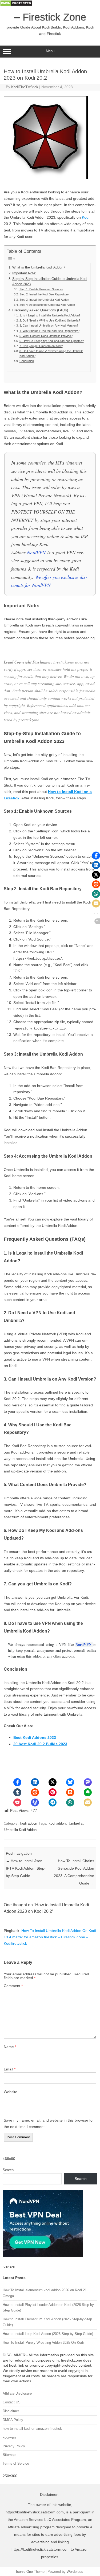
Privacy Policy (14, 2446)
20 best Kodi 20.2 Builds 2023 (40, 1744)
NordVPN (36, 552)
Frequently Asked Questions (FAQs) (40, 310)
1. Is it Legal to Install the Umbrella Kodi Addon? (50, 315)
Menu (50, 51)
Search (8, 2170)
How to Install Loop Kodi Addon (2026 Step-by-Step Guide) (48, 2334)
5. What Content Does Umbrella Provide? (46, 336)
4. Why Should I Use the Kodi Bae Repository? (49, 331)
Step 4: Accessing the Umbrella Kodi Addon (47, 305)
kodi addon (29, 1823)
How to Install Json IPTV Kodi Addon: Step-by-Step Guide (26, 1868)
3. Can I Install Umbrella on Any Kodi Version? (49, 325)
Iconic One (24, 2572)
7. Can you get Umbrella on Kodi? (41, 346)
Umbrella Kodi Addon (20, 1830)
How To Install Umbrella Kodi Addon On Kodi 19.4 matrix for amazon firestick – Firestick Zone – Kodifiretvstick (50, 1937)
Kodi (86, 217)
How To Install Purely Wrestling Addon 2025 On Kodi (43, 2343)
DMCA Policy (13, 2420)
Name (10, 2047)
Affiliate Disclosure (17, 2393)
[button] (17, 1782)
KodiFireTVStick (25, 87)
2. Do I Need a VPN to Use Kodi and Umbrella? (50, 320)
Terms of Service (16, 2463)
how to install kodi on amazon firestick (32, 2429)
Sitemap (9, 2455)
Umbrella (76, 1823)
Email (10, 2069)
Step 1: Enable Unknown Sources (41, 289)
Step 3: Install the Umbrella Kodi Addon (44, 300)
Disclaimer (11, 2411)
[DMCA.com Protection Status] (16, 5)
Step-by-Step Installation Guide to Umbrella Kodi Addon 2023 (50, 282)
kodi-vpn (9, 2437)
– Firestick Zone (50, 17)
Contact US (12, 2402)
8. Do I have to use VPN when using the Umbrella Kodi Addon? (51, 353)
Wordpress (75, 2572)
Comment (13, 1986)
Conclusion (27, 361)
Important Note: (24, 273)
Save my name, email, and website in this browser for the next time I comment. (49, 2123)
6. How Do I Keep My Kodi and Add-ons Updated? (51, 341)
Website (11, 2092)
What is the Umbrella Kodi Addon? (39, 267)
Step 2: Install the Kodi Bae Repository (44, 294)
